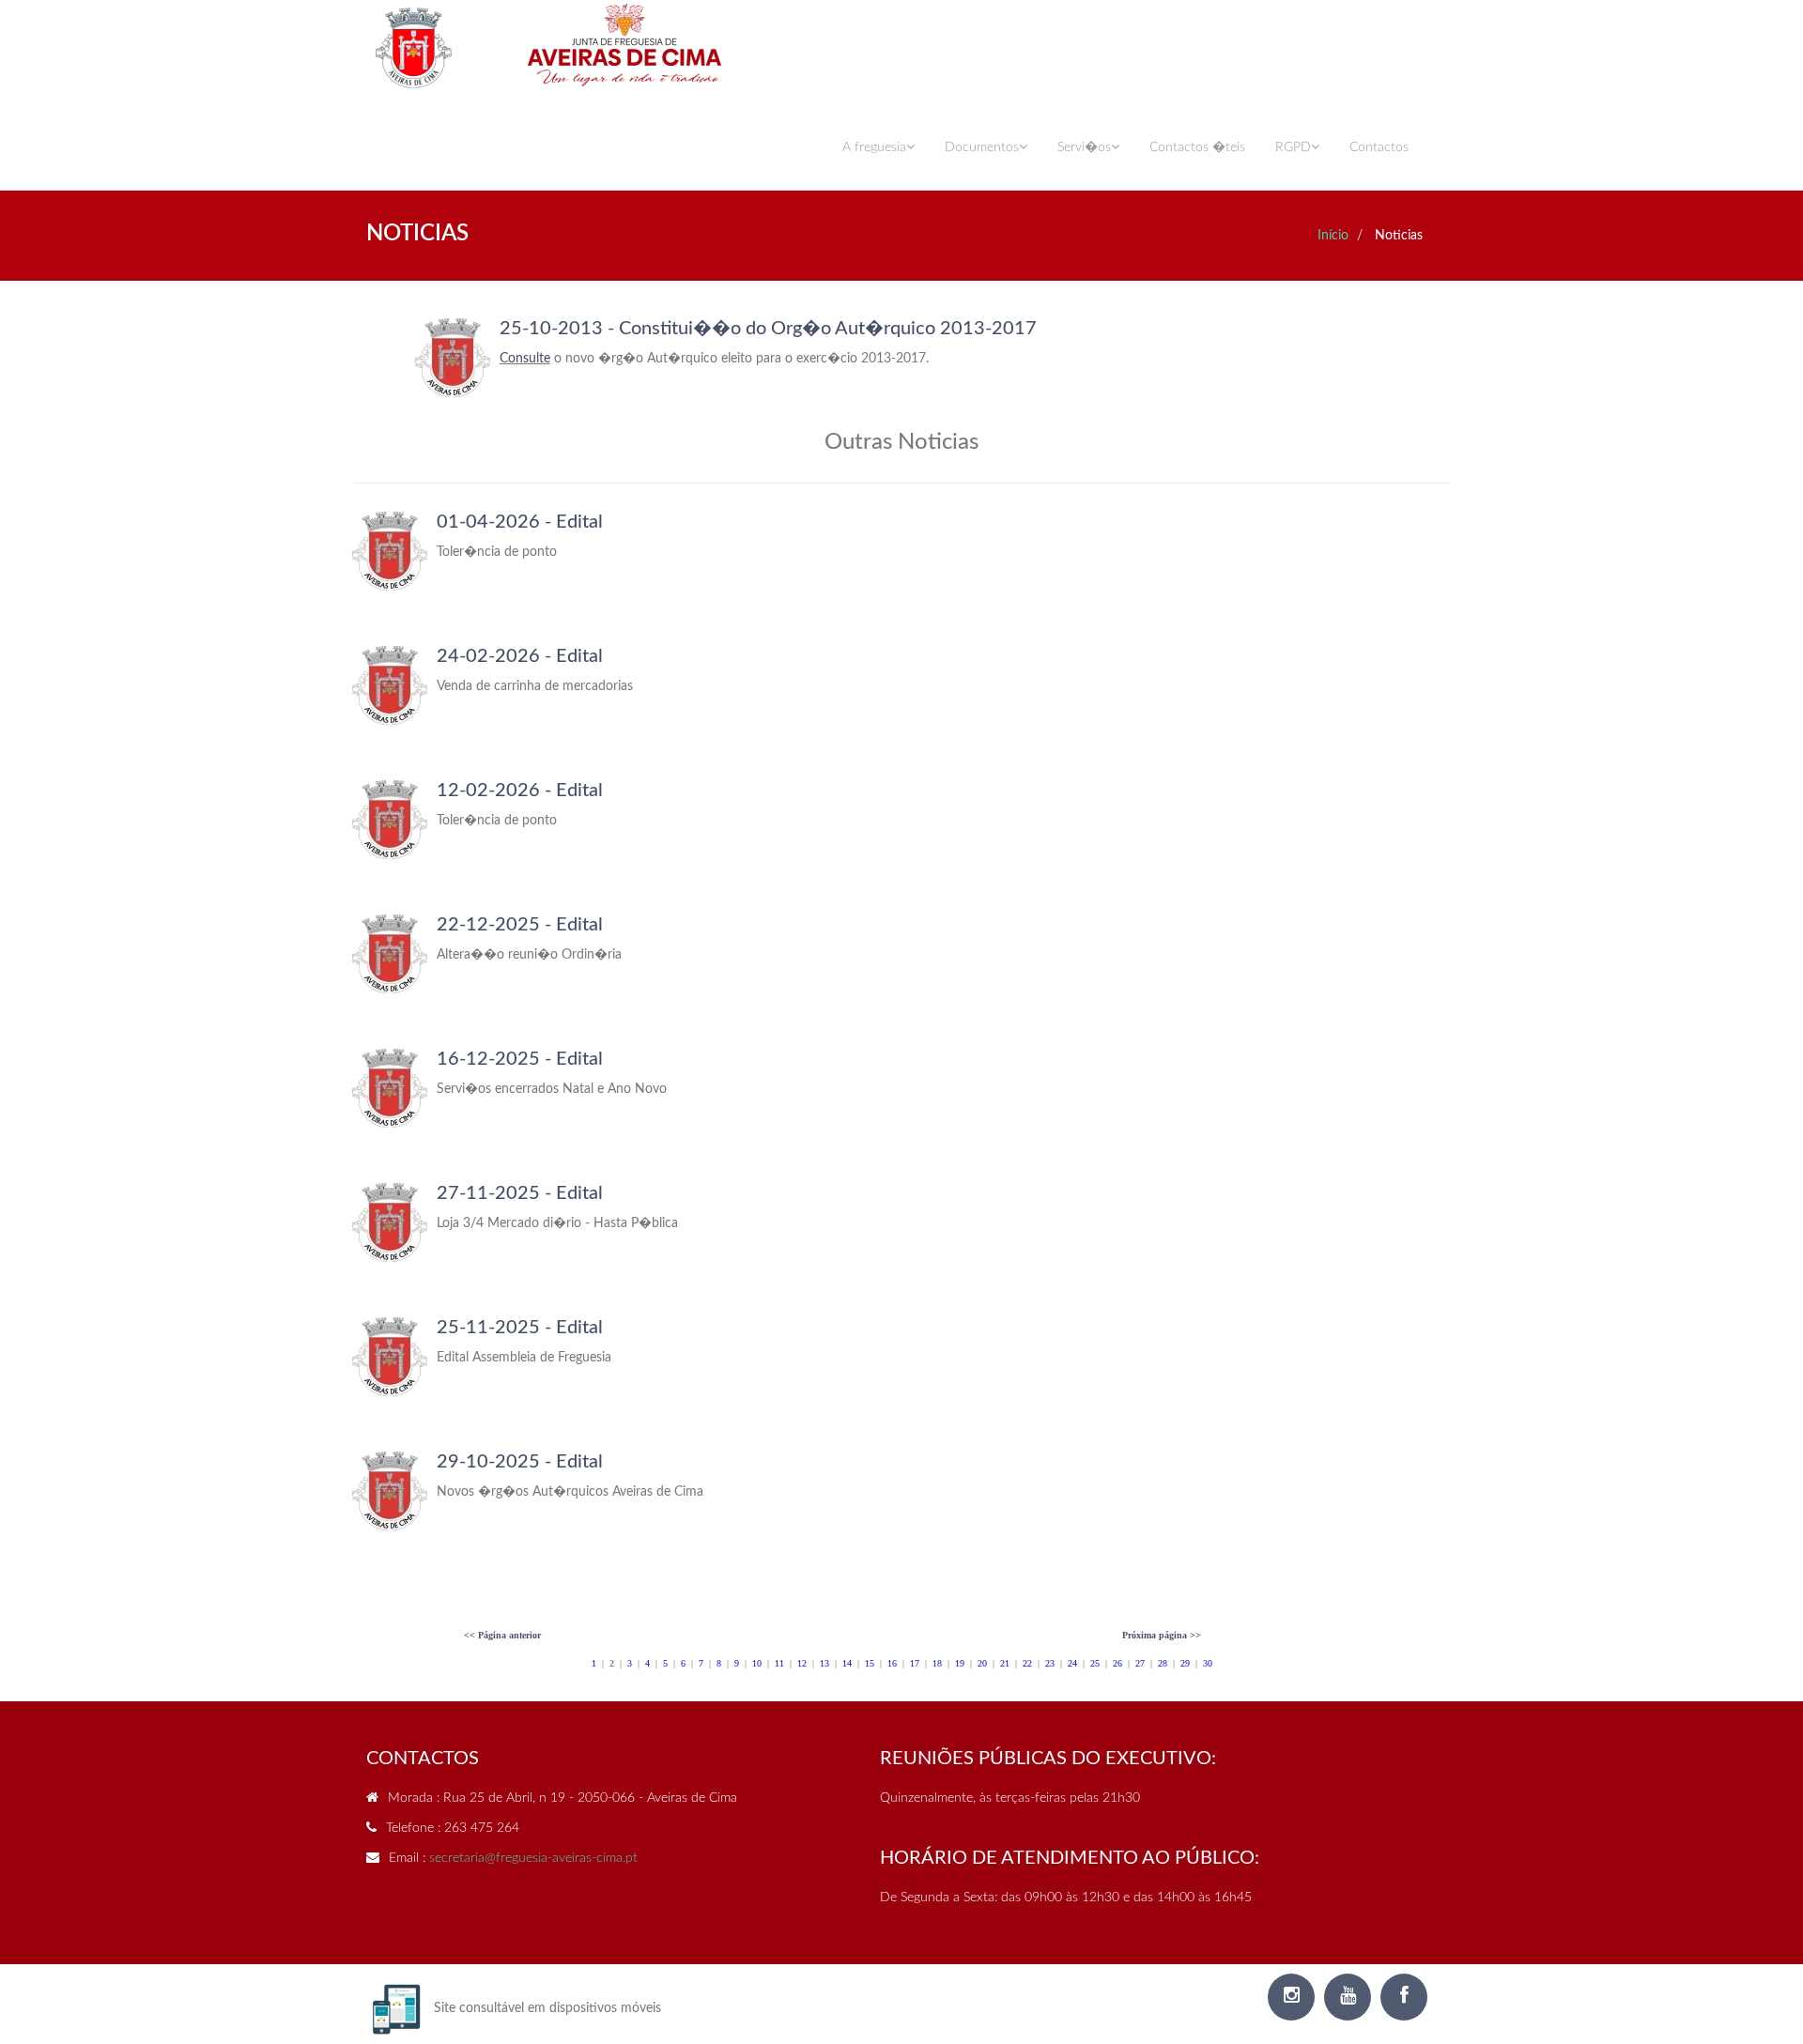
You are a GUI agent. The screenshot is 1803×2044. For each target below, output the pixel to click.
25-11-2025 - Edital (520, 1328)
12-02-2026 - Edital (520, 791)
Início (1333, 236)
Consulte (525, 359)
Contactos (1379, 147)
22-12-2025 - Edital (520, 925)
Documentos (982, 147)
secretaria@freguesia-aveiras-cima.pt (533, 1858)
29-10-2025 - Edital (520, 1462)
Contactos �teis (1197, 147)
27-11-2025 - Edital (520, 1193)
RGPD (1293, 147)
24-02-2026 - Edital (520, 656)
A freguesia (874, 147)
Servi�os (1084, 147)
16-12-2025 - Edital (520, 1059)
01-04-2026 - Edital (520, 522)
